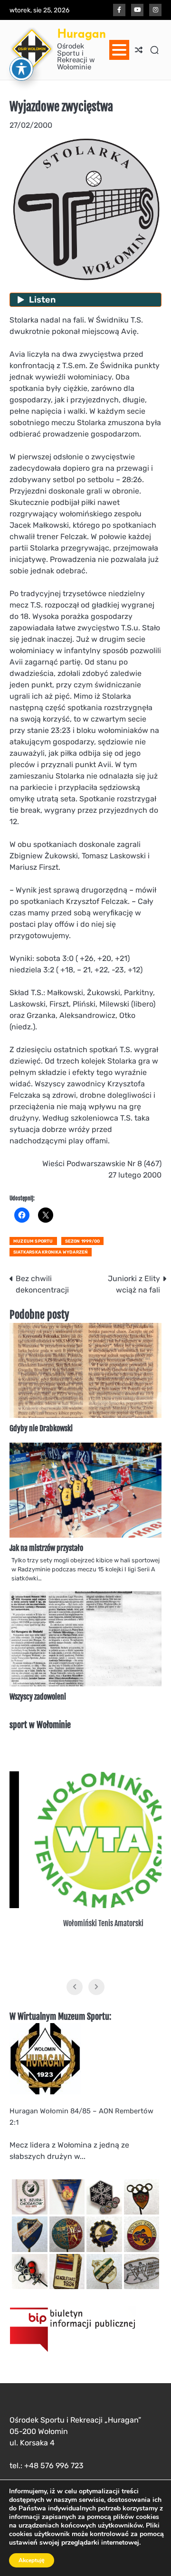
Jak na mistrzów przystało (46, 1548)
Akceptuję (32, 2560)
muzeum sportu (33, 1241)
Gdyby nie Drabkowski (41, 1428)
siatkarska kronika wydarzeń (51, 1252)
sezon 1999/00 (83, 1241)
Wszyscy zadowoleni (38, 1697)
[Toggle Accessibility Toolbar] (21, 69)
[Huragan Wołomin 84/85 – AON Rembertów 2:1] (45, 2092)
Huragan (81, 33)
